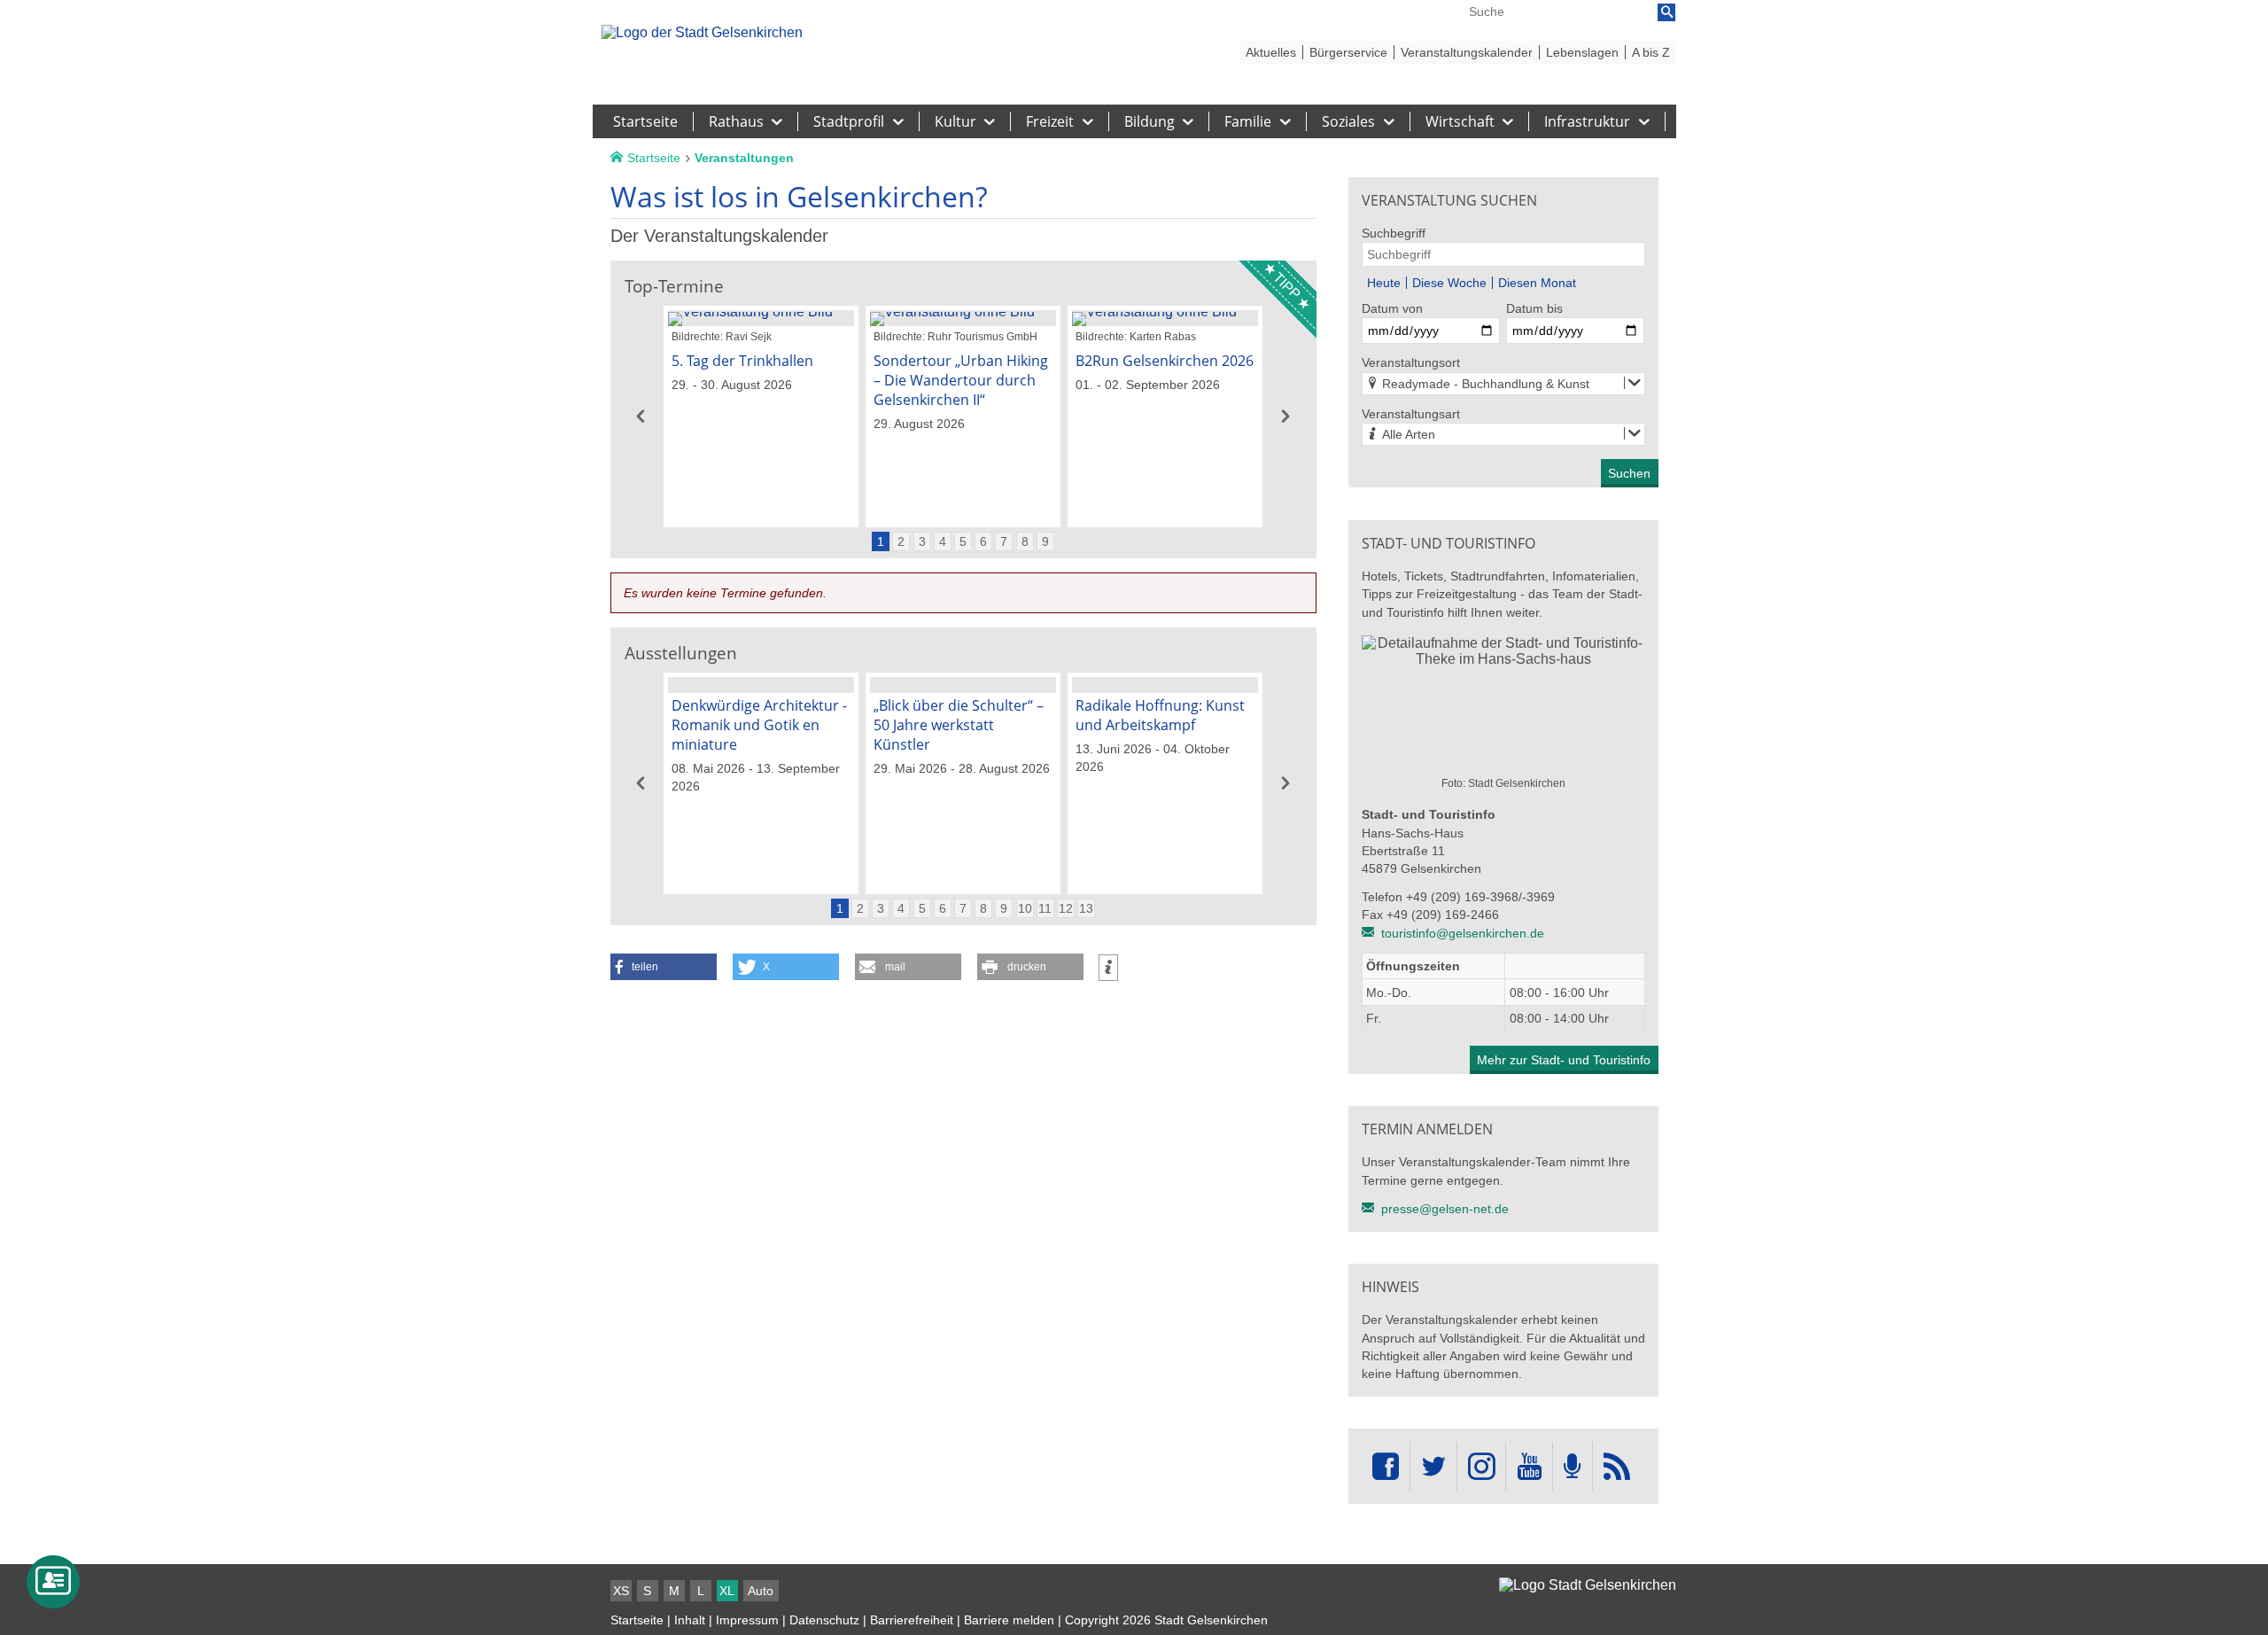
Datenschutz (824, 1620)
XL (727, 1591)
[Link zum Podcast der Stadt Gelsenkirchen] (1573, 1466)
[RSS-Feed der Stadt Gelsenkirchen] (1617, 1466)
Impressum (747, 1620)
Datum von (1392, 308)
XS (621, 1591)
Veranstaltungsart (1411, 414)
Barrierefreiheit (912, 1620)
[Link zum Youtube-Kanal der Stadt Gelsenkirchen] (1529, 1466)
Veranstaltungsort (1411, 362)
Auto (761, 1591)
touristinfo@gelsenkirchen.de (1463, 933)
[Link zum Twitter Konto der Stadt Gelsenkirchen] (1433, 1466)
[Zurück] (641, 417)
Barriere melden (1009, 1620)
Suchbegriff (1394, 233)
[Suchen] (1666, 12)
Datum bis (1534, 308)
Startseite (637, 1620)
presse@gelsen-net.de (1445, 1209)
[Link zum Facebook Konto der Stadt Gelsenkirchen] (1386, 1466)
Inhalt (690, 1620)
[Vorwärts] (1286, 417)
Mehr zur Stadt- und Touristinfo (1564, 1060)
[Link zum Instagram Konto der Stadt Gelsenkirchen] (1481, 1466)
